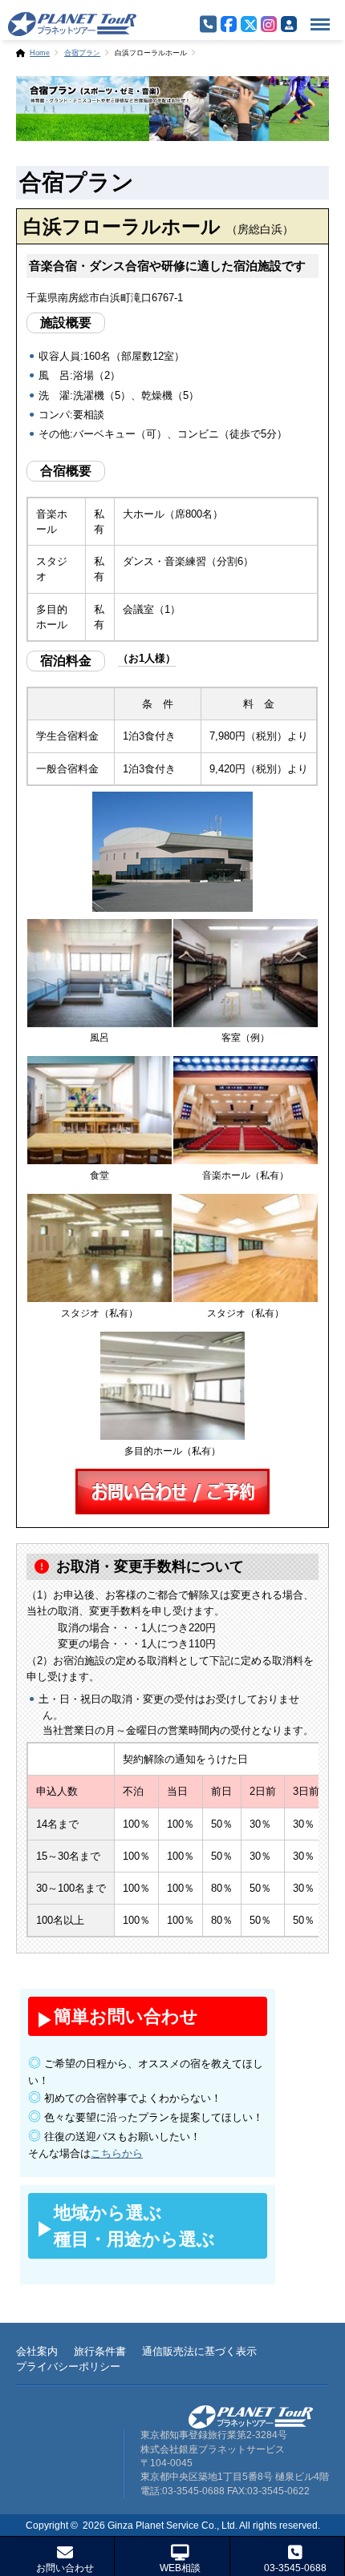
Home (40, 53)
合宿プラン (82, 53)
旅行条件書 (100, 2351)
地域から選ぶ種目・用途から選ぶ (134, 2226)
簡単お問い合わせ (126, 2016)
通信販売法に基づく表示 (199, 2351)
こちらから (117, 2153)
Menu (315, 15)
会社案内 (37, 2351)
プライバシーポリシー (68, 2366)
